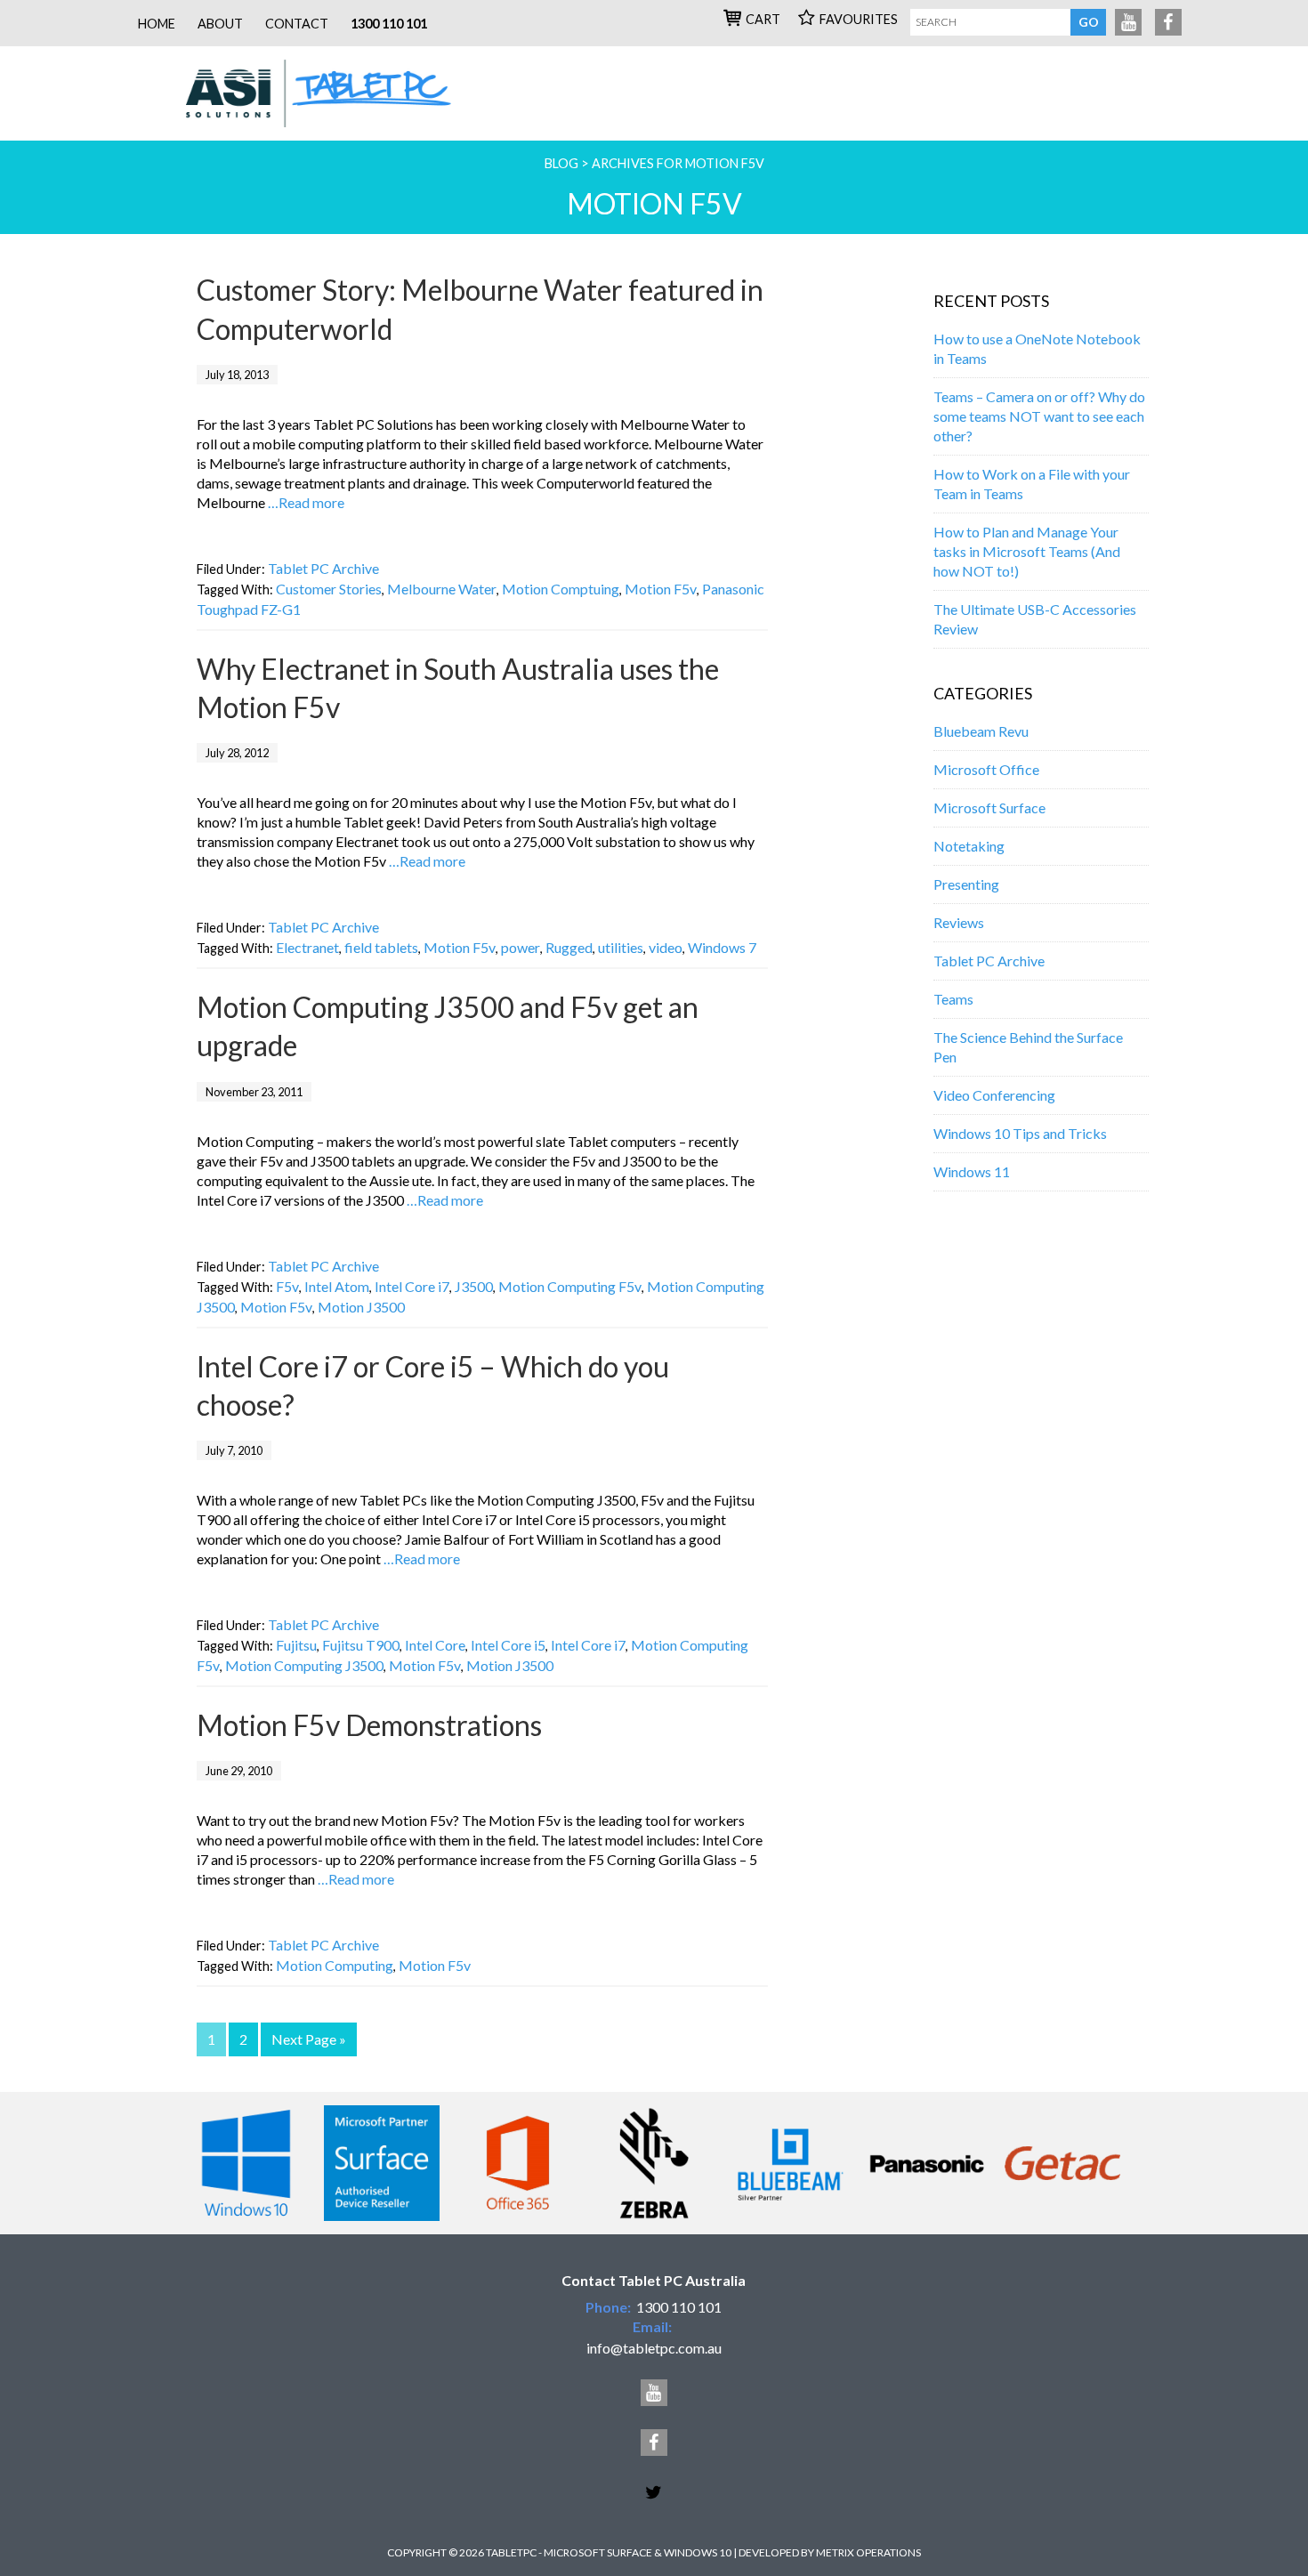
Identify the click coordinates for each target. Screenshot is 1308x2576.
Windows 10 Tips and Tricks (1020, 1133)
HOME (157, 24)
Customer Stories (329, 589)
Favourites (859, 19)
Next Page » (309, 2039)
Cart (763, 19)
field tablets (381, 947)
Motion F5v (661, 589)
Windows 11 (972, 1171)
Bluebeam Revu (981, 731)
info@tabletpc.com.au (654, 2348)
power (521, 947)
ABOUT (220, 24)
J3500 (474, 1286)
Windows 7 (722, 947)
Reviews (959, 922)
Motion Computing (335, 1965)
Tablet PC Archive (323, 568)
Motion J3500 (361, 1307)
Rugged (569, 947)
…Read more (306, 502)
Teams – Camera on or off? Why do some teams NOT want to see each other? (1039, 416)
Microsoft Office (986, 769)
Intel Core (435, 1645)
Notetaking (969, 846)
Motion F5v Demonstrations (369, 1725)
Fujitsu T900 (361, 1645)
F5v (287, 1286)
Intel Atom (337, 1286)
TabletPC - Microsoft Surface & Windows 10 (327, 93)
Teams (953, 999)
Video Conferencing (994, 1095)
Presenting (966, 884)
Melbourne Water (442, 589)
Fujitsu (296, 1645)
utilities (621, 947)
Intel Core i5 (508, 1645)
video (666, 947)
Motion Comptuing (561, 589)
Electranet (307, 947)
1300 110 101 (389, 24)
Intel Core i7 (412, 1286)
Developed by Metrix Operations (830, 2552)
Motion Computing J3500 (304, 1665)
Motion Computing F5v (570, 1286)
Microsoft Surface (989, 808)
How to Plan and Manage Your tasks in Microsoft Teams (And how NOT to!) (1027, 551)
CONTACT (297, 24)
